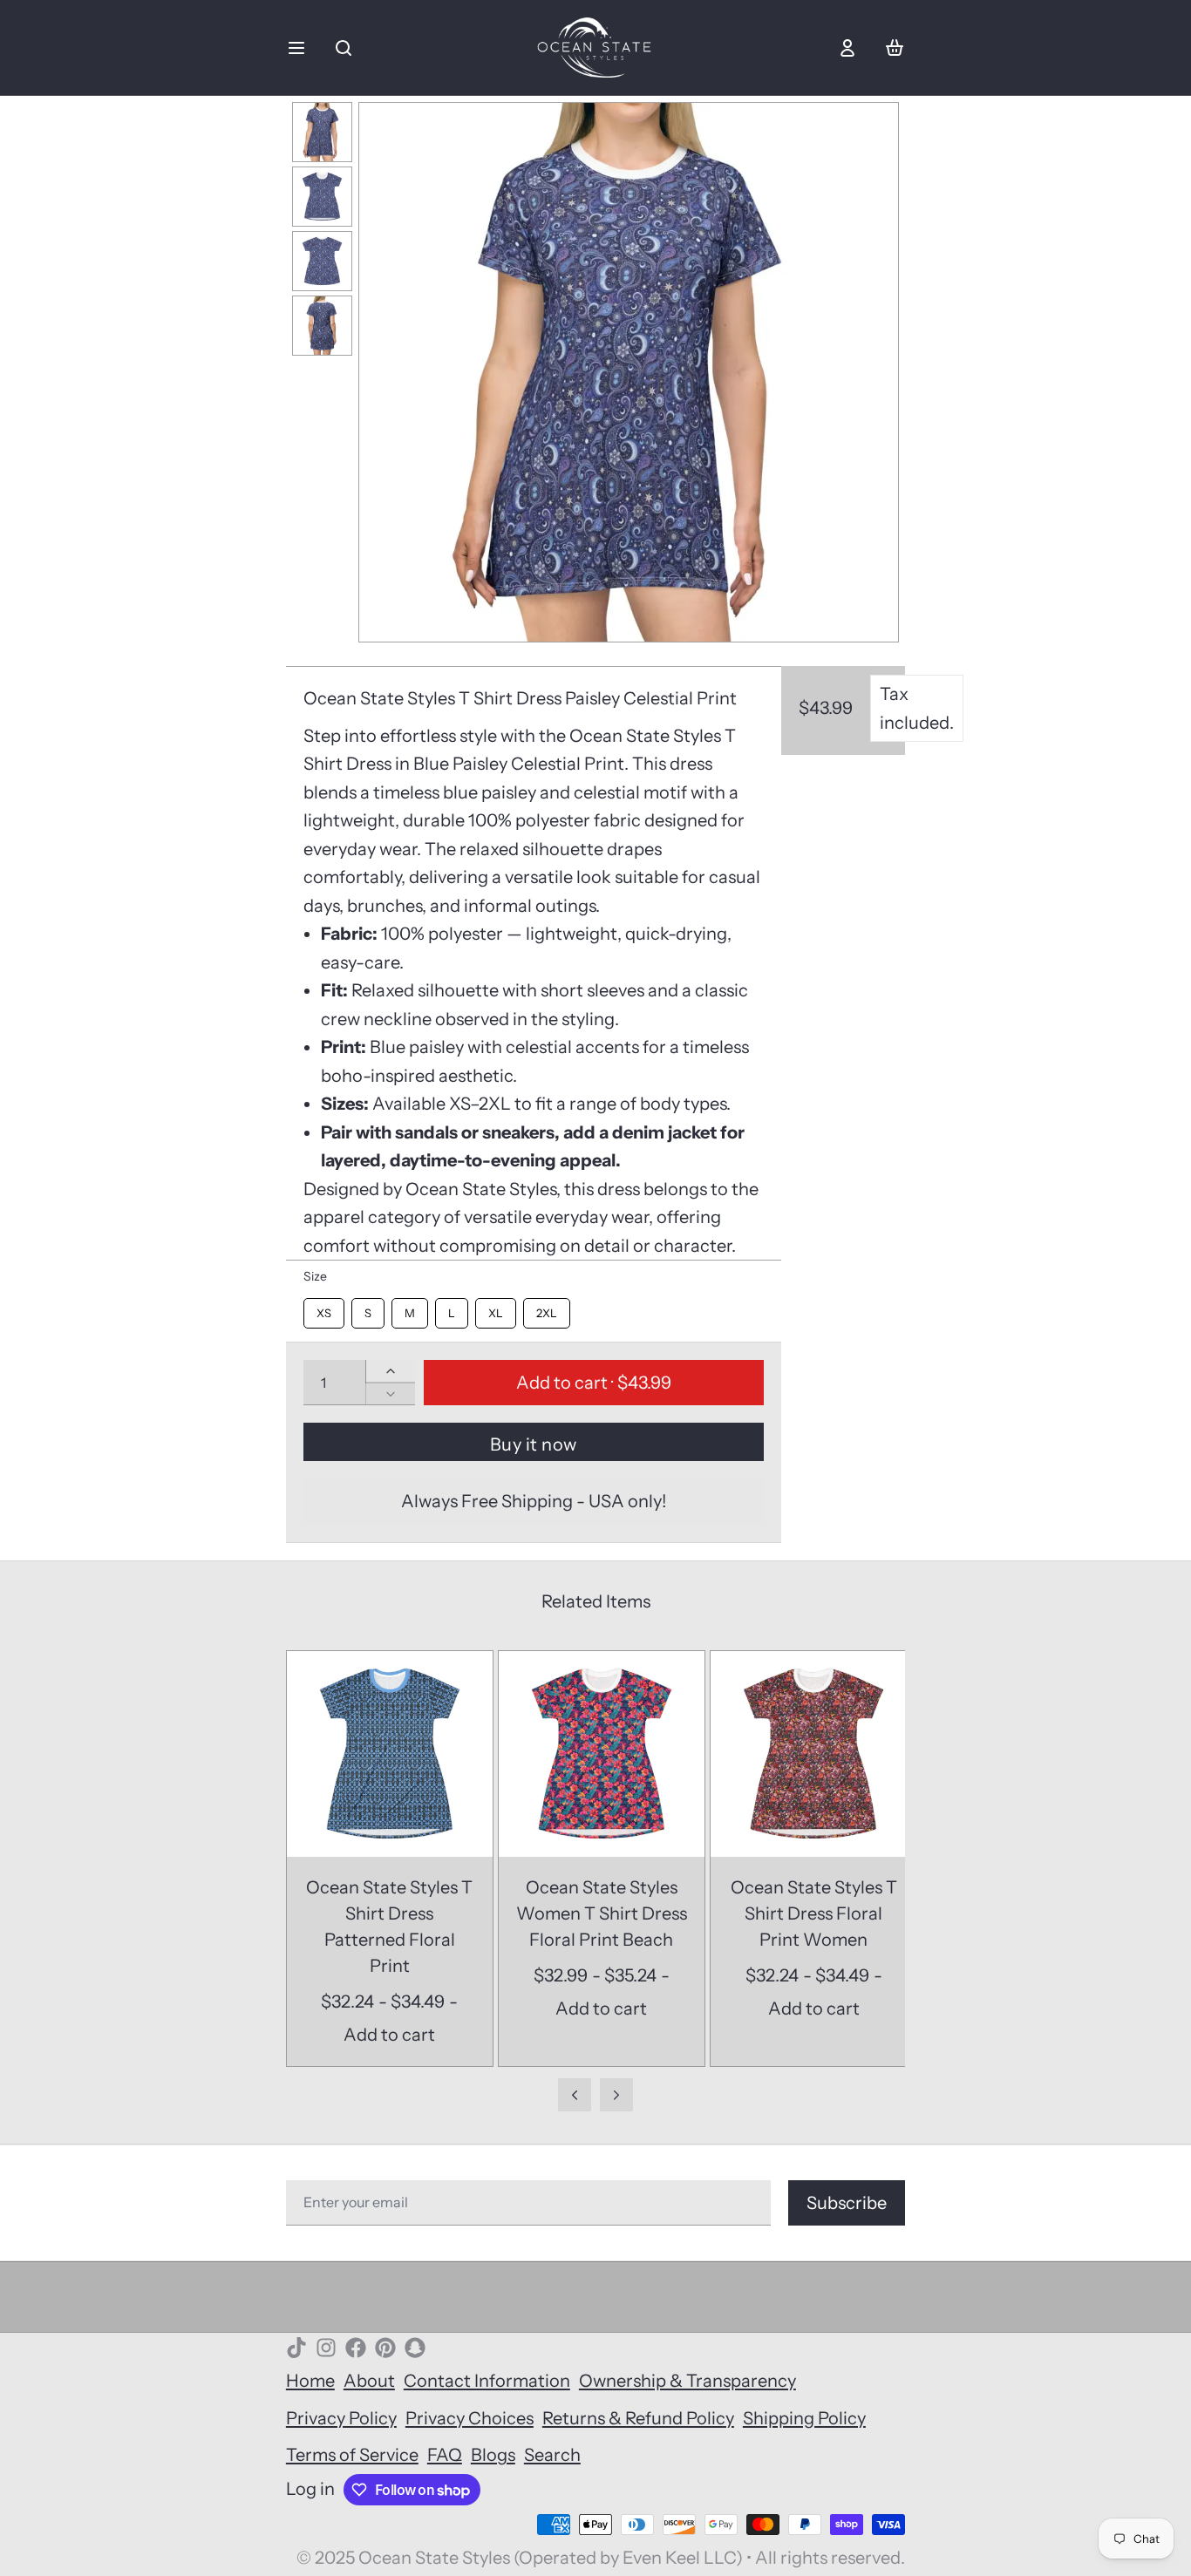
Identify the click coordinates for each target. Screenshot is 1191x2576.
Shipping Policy (804, 2418)
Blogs (493, 2455)
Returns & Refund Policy (638, 2418)
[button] (594, 1383)
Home (310, 2381)
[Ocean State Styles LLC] (595, 48)
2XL (547, 1309)
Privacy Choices (470, 2418)
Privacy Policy (341, 2418)
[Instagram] (326, 2348)
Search (552, 2455)
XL (495, 1309)
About (369, 2381)
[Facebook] (356, 2348)
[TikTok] (296, 2348)
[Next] (875, 372)
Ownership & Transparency (687, 2381)
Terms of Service (352, 2455)
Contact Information (487, 2381)
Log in (310, 2489)
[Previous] (383, 372)
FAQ (445, 2455)
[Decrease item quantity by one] (391, 1394)
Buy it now (534, 1444)
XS (324, 1309)
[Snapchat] (415, 2348)
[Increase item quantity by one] (391, 1371)
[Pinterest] (385, 2348)
